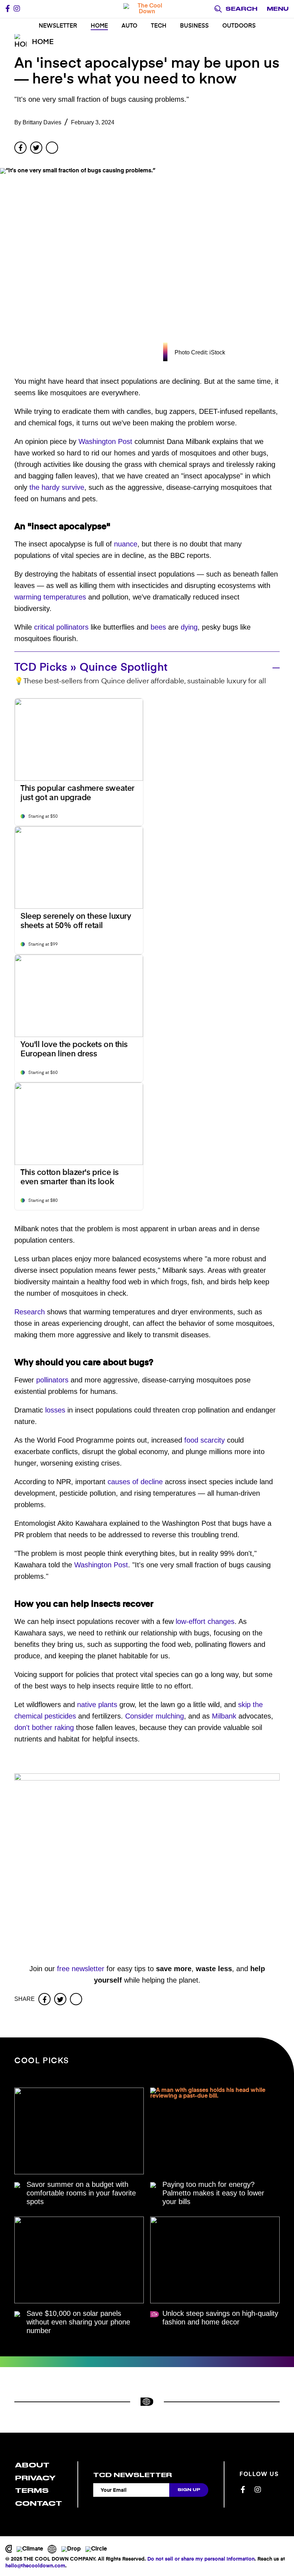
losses (55, 1410)
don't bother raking (44, 1727)
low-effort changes (205, 1621)
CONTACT (39, 2503)
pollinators (52, 1380)
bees (158, 627)
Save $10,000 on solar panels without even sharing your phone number (78, 2322)
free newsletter (81, 1969)
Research (30, 1312)
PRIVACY (35, 2478)
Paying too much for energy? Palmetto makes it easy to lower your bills (213, 2193)
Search (241, 9)
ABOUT (32, 2465)
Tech (159, 26)
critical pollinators (61, 627)
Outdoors (239, 26)
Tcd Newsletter (132, 2475)
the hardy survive (57, 487)
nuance (126, 544)
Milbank (224, 1716)
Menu (278, 9)
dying (189, 627)
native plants (97, 1705)
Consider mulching (155, 1716)
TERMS (32, 2491)
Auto (129, 26)
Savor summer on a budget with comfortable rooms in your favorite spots (81, 2193)
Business (194, 26)
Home (99, 26)
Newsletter (58, 26)
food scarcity (205, 1440)
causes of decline (135, 1482)
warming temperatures (50, 597)
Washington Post (105, 441)
